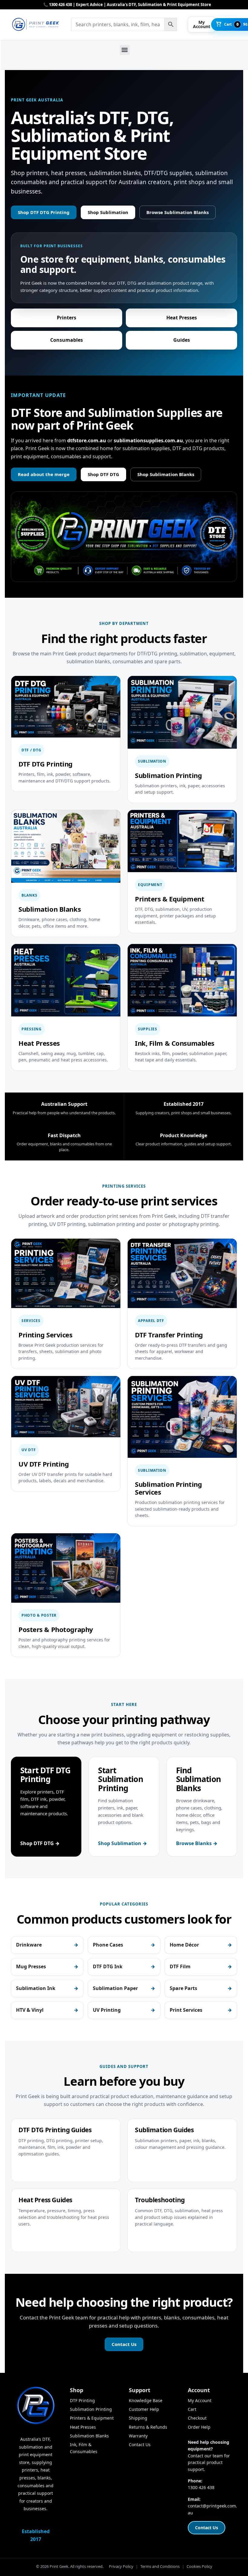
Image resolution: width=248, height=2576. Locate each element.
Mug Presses (31, 1966)
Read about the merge (44, 474)
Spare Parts (183, 1988)
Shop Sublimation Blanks (166, 474)
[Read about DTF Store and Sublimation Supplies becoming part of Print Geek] (124, 537)
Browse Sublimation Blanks (178, 212)
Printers (67, 318)
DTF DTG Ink (108, 1966)
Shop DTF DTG (103, 474)
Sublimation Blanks (89, 2436)
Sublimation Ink (36, 1988)
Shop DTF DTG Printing (44, 212)
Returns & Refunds (148, 2427)
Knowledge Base (146, 2400)
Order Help (199, 2427)
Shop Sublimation (108, 212)
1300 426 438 (201, 2487)
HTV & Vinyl (30, 2010)
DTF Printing (82, 2400)
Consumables (67, 340)
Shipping (138, 2418)
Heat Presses (182, 318)
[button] (125, 50)
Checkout (197, 2418)
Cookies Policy (199, 2566)
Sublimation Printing (91, 2409)
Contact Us (124, 2344)
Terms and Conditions (160, 2566)
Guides (182, 340)
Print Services (186, 2010)
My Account (200, 2400)
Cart (192, 2409)
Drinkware (29, 1945)
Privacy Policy (121, 2566)
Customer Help (144, 2409)
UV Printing (107, 2010)
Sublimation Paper (115, 1988)
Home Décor (184, 1945)
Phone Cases (108, 1945)
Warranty (138, 2436)
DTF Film (180, 1966)
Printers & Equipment (92, 2418)
